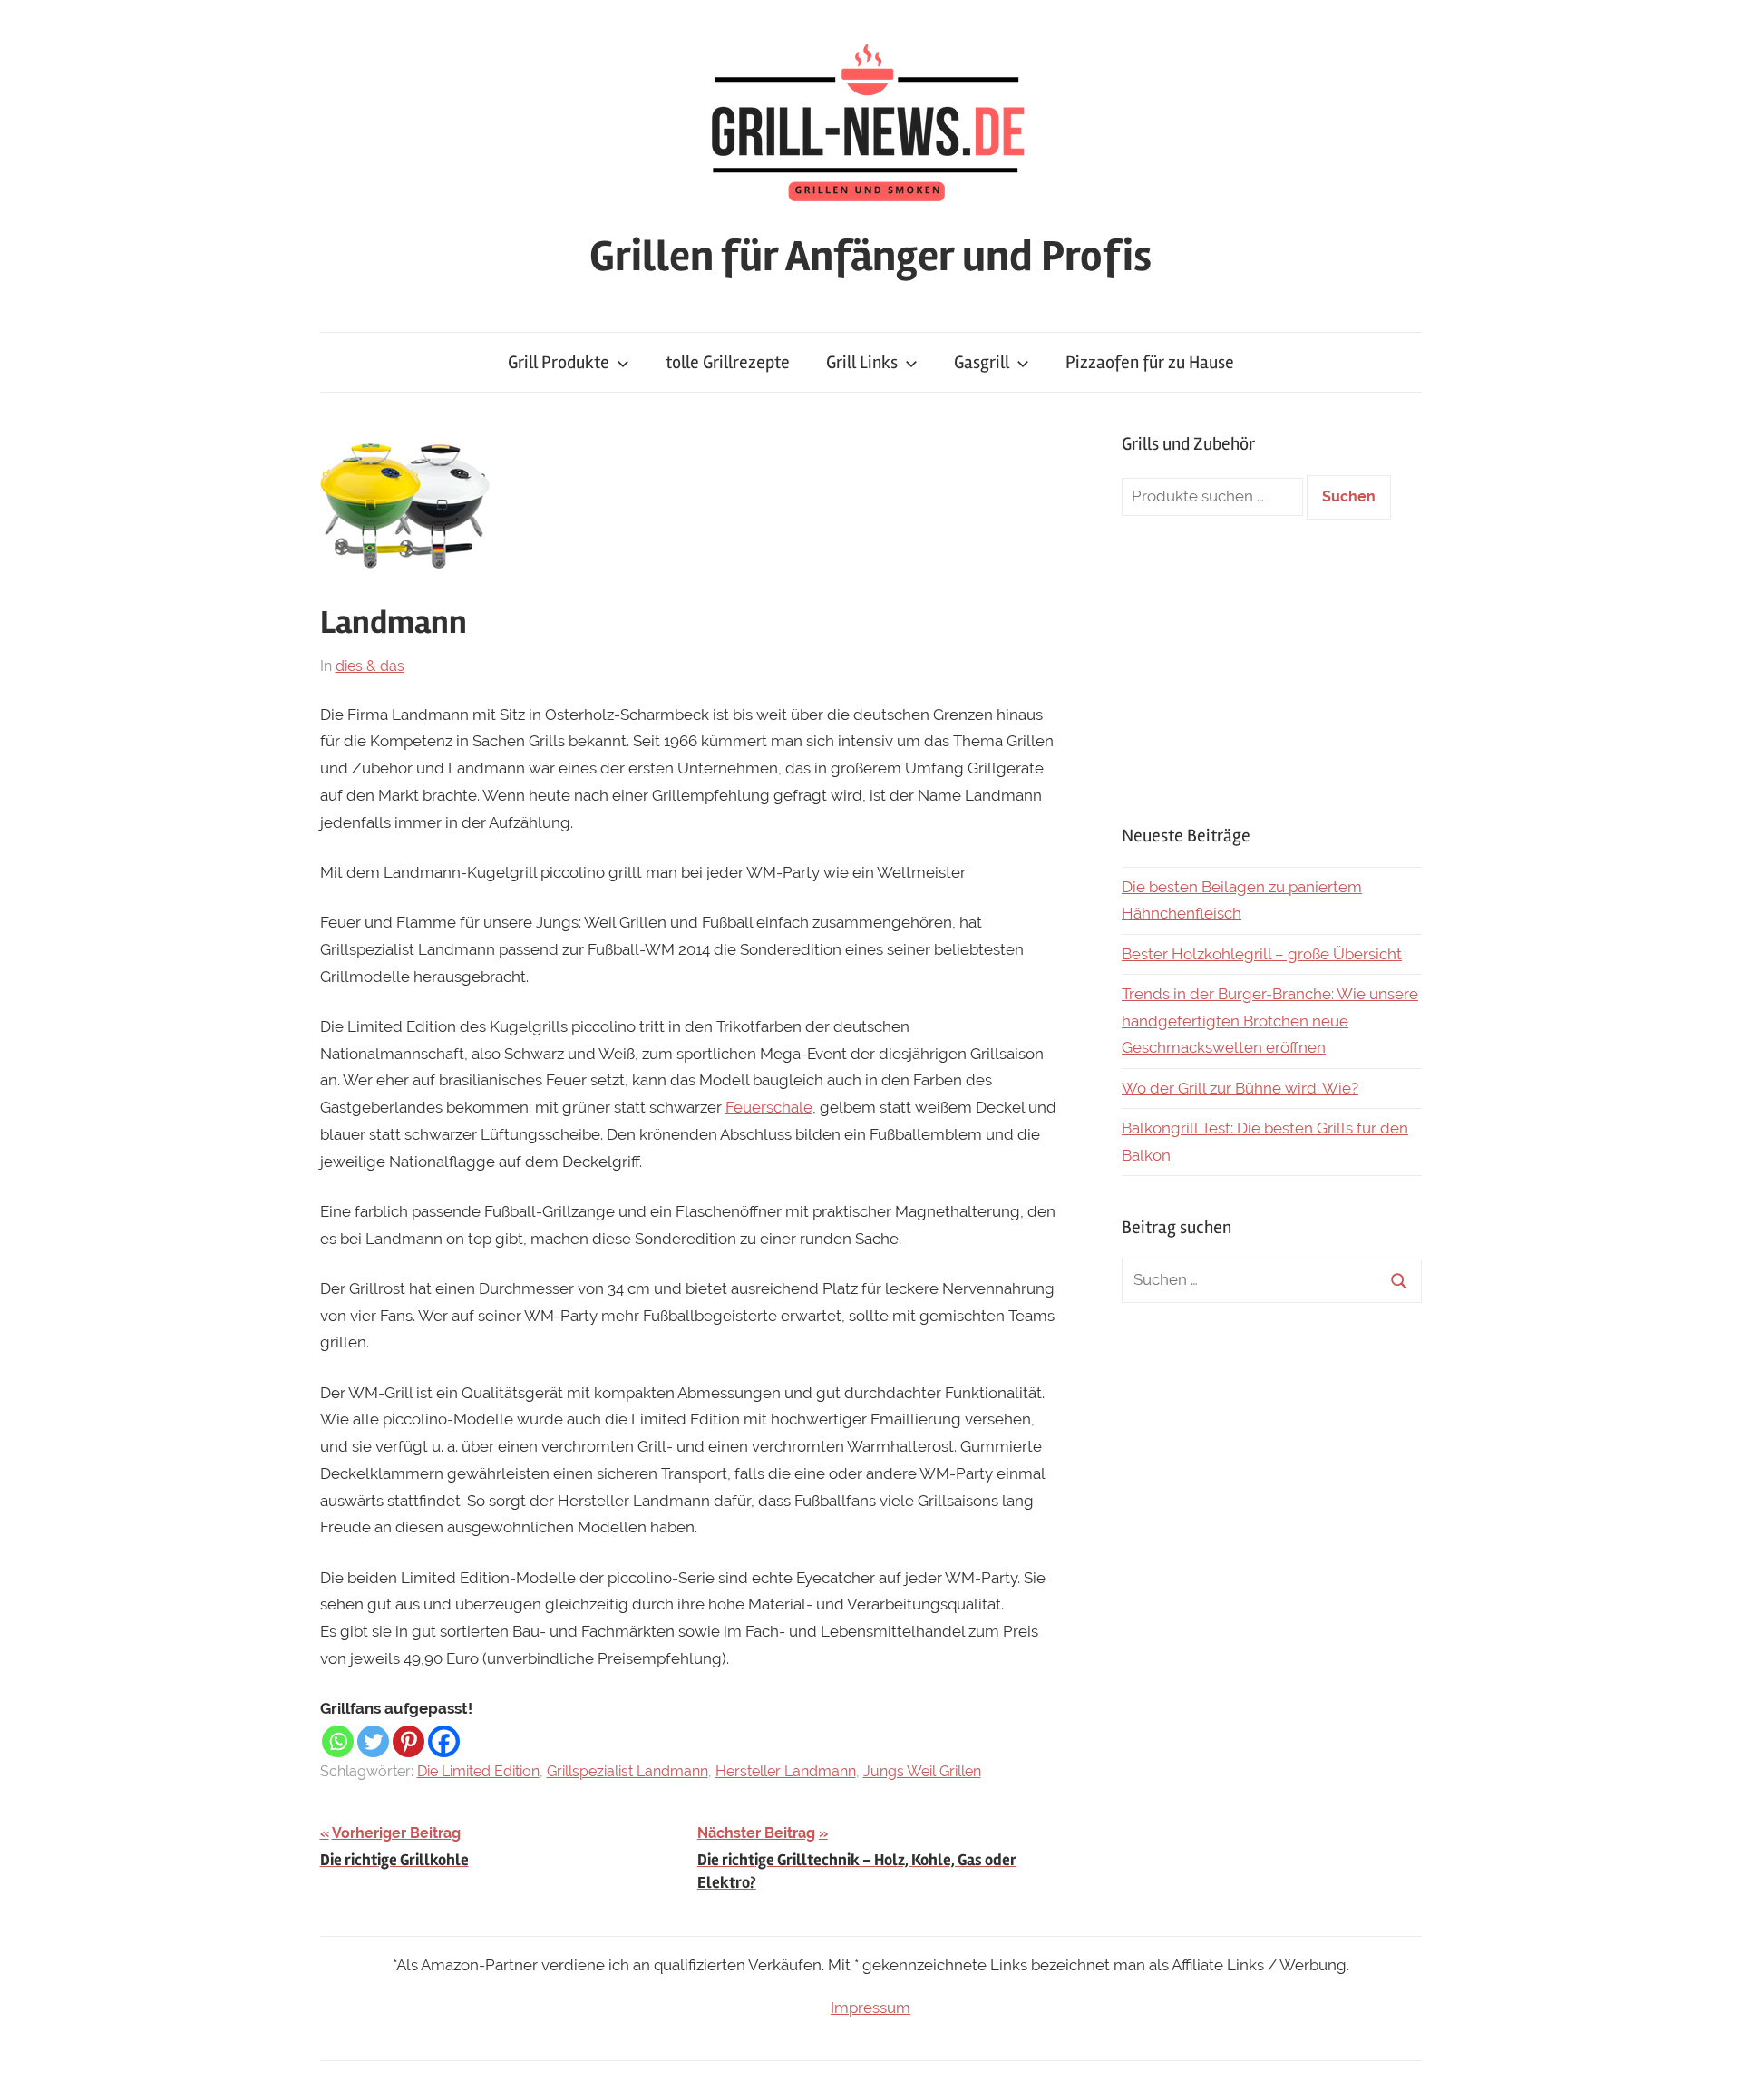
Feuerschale (769, 1107)
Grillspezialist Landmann (627, 1771)
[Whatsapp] (338, 1741)
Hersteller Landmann (786, 1771)
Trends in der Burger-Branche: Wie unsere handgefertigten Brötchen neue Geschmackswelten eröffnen (1270, 1021)
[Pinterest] (409, 1741)
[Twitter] (373, 1741)
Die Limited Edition (478, 1771)
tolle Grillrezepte (728, 362)
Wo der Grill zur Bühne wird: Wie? (1240, 1088)
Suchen (1349, 496)
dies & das (370, 666)
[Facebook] (444, 1741)
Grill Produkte (559, 362)
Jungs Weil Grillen (922, 1771)
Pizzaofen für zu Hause (1150, 362)
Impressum (870, 2008)
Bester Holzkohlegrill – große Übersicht (1262, 954)
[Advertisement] (1272, 671)
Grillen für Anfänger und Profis (870, 256)
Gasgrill (982, 362)
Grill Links (862, 362)
